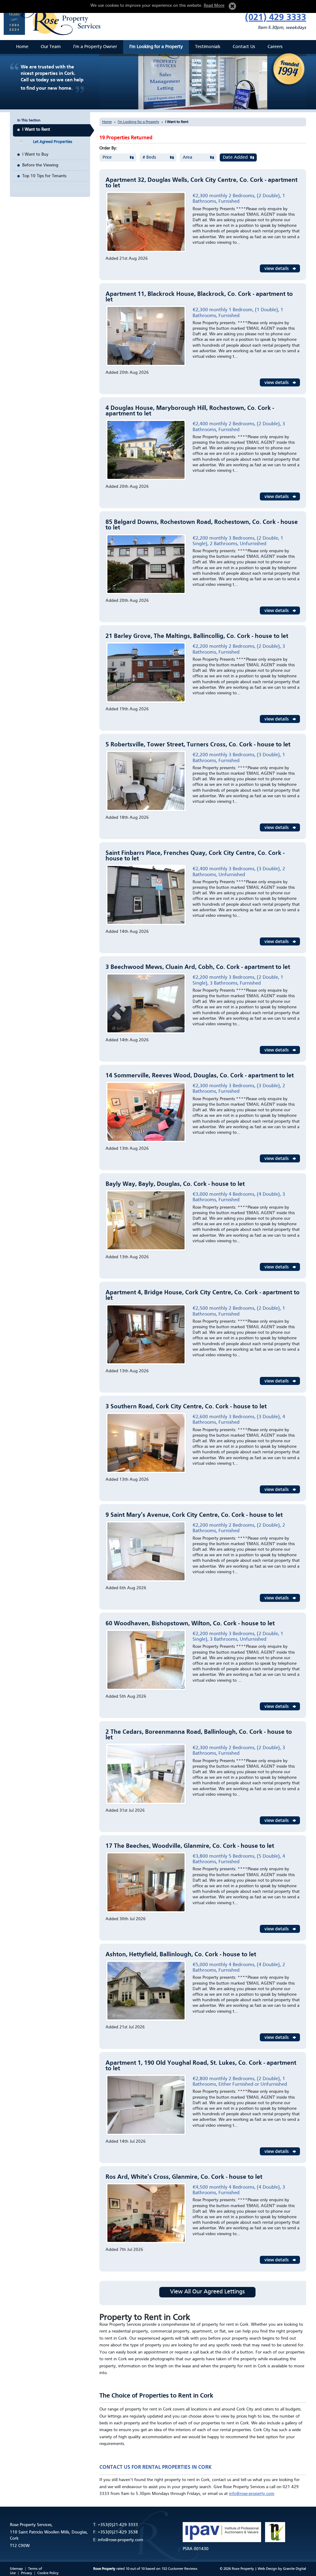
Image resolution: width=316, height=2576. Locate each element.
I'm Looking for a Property (156, 47)
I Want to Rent (36, 129)
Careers (275, 47)
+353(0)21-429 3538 (118, 2532)
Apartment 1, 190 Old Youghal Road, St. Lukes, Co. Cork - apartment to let (201, 2066)
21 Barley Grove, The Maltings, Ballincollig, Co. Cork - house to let (197, 636)
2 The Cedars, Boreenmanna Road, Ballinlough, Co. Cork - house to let (199, 1735)
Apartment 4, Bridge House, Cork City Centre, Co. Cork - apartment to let (203, 1296)
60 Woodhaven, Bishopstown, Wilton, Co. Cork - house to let (190, 1624)
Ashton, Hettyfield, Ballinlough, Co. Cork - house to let (181, 1955)
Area (187, 158)
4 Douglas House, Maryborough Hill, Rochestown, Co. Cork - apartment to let (190, 411)
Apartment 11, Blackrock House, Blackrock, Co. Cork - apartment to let (199, 297)
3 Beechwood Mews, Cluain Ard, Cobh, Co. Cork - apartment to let (198, 967)
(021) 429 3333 (276, 18)
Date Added (235, 158)
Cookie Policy (48, 2573)
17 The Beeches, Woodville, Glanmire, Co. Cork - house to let (190, 1846)
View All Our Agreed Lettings (207, 2292)
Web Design (267, 2569)
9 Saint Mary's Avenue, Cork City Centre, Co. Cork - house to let (194, 1515)
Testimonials (208, 47)
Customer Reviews (183, 2569)
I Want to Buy (35, 154)
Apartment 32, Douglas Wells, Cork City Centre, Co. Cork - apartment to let (202, 183)
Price (107, 158)
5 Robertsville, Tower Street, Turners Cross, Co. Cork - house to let (198, 745)
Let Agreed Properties (53, 142)
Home (22, 47)
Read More (214, 6)
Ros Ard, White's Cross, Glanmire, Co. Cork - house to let (184, 2177)
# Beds (149, 158)
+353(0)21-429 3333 (118, 2525)
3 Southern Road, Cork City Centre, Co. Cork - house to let (186, 1407)
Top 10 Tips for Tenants (44, 176)
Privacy (27, 2573)
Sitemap (16, 2569)
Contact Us (244, 47)
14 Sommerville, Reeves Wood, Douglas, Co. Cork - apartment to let (200, 1076)
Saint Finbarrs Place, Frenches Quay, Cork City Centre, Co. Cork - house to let (195, 856)
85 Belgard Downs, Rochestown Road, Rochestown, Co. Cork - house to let (202, 525)
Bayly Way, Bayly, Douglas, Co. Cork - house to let (175, 1184)
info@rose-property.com (252, 2494)
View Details (280, 268)
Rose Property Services (55, 18)
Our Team (51, 47)
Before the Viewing (40, 165)
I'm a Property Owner (95, 47)
